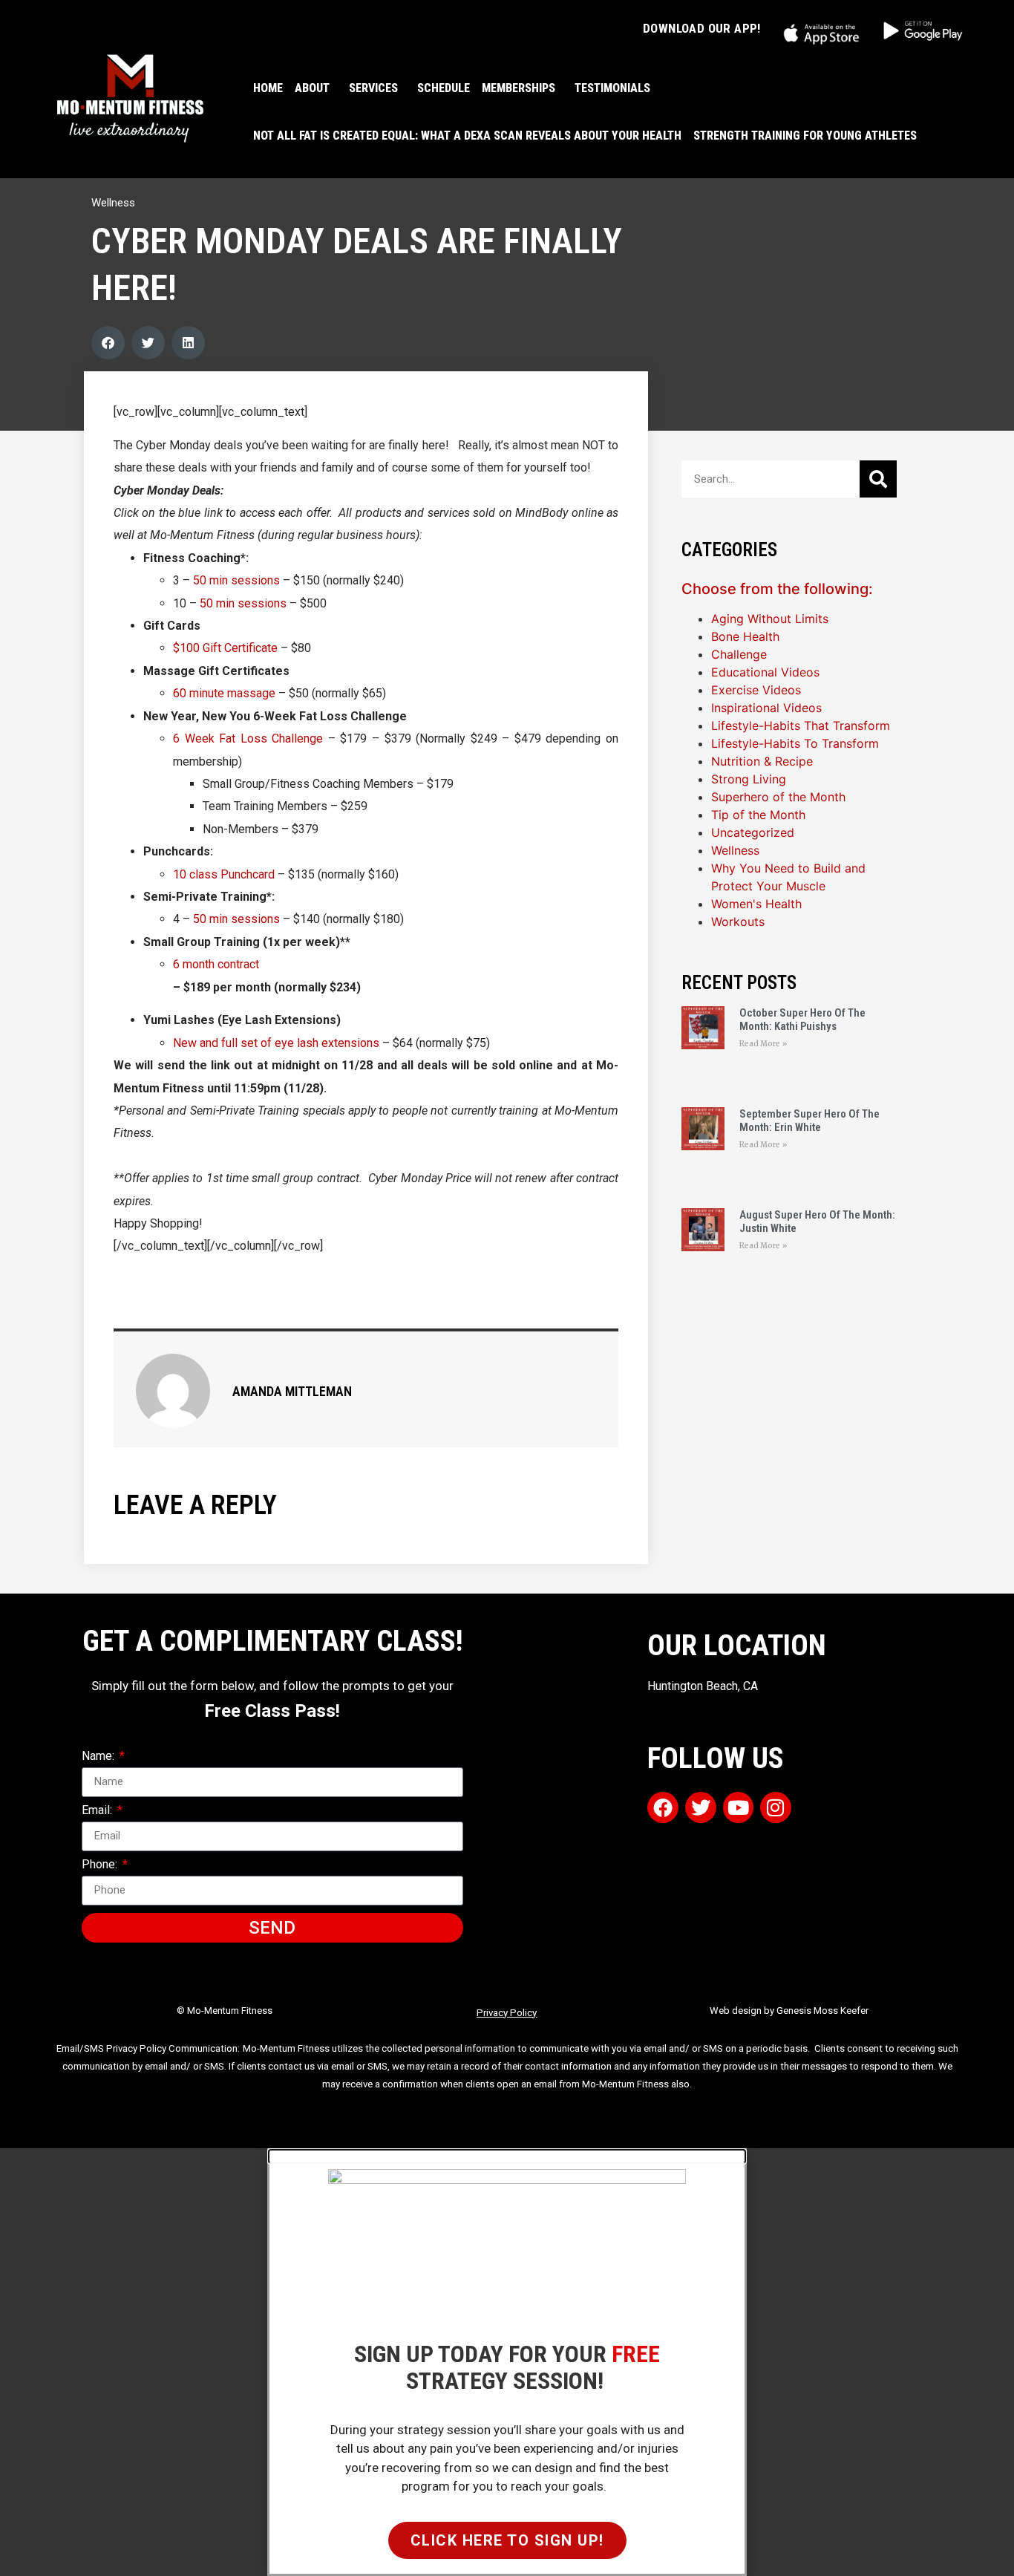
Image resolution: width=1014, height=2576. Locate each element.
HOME (268, 88)
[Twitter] (701, 1807)
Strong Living (749, 779)
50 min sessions (238, 580)
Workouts (738, 922)
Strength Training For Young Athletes (805, 136)
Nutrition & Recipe (762, 761)
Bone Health (745, 636)
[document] (507, 2362)
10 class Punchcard (224, 874)
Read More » (763, 1044)
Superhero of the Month (778, 797)
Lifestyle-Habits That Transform (801, 725)
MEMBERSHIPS (519, 88)
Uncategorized (753, 832)
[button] (108, 343)
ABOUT (312, 88)
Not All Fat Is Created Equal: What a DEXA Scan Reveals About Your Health (467, 136)
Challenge (739, 654)
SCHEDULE (444, 88)
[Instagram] (776, 1807)
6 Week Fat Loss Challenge (248, 738)
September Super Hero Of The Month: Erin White (809, 1121)
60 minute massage (224, 693)
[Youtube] (739, 1807)
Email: (98, 1811)
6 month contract (216, 964)
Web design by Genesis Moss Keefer (789, 2011)
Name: (99, 1757)
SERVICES (373, 88)
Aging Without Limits (770, 619)
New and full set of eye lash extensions (276, 1043)
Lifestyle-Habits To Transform (795, 743)
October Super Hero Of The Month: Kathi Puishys (802, 1020)
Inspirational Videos (766, 708)
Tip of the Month (758, 815)
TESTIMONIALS (612, 88)
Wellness (113, 203)
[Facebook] (663, 1807)
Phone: (101, 1865)
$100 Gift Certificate (225, 648)
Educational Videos (765, 672)
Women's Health (756, 904)
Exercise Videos (756, 690)
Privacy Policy (507, 2013)
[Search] (878, 479)
